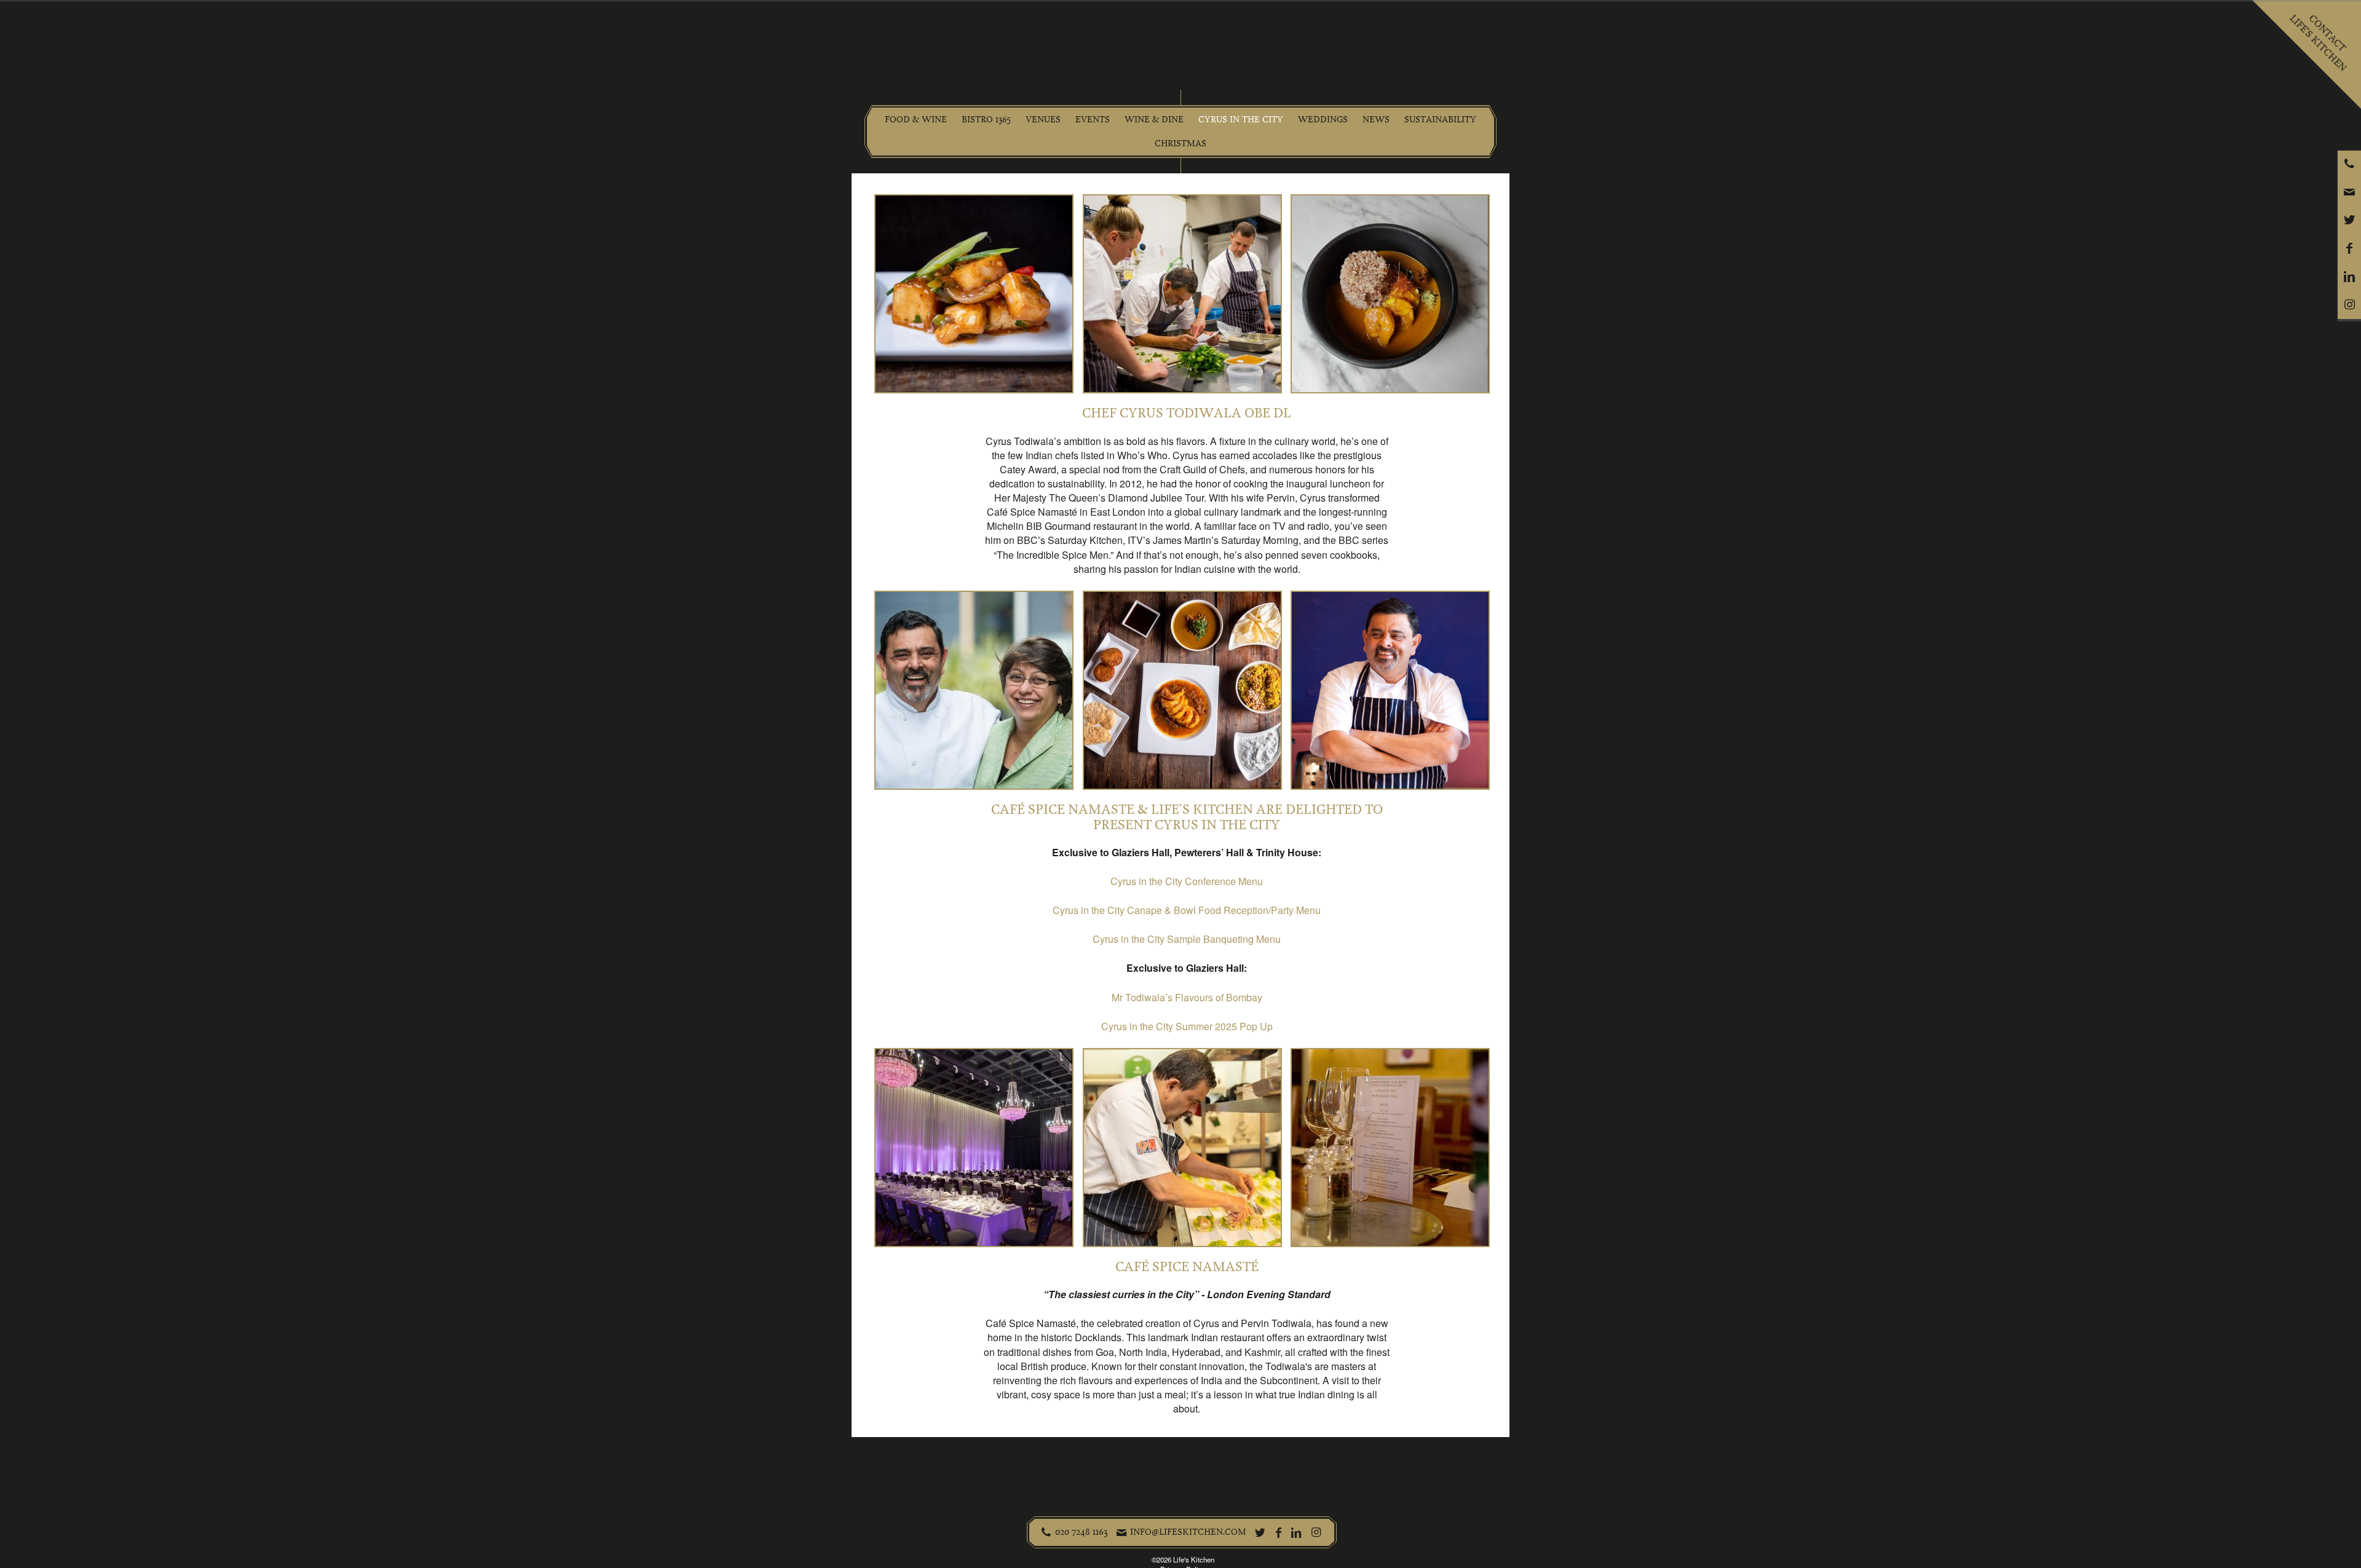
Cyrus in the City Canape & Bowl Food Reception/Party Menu (1187, 910)
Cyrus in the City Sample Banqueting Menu (1187, 939)
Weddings (1323, 120)
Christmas (1180, 144)
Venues (1043, 120)
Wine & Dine (1154, 120)
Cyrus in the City (1241, 120)
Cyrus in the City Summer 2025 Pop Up (1187, 1026)
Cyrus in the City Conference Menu (1187, 881)
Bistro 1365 (986, 120)
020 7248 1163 (1082, 1532)
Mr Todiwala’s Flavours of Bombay (1187, 997)
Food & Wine (916, 120)
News (1376, 120)
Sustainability (1440, 120)
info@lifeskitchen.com (1188, 1532)
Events (1093, 120)
